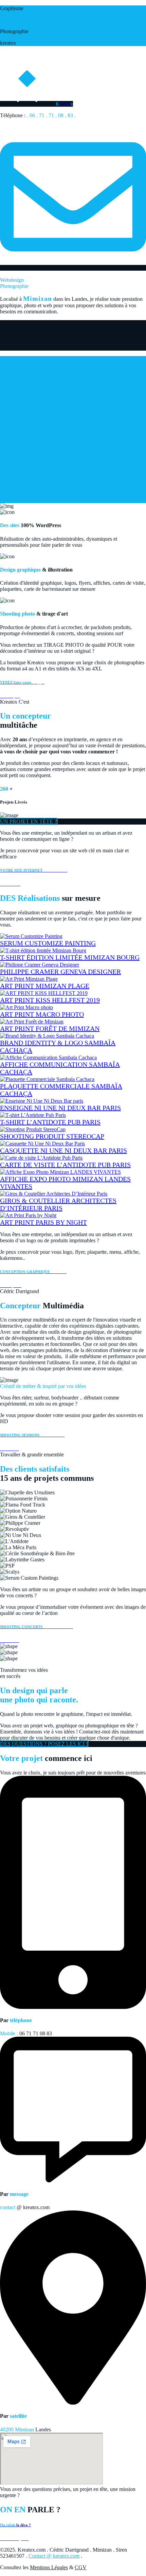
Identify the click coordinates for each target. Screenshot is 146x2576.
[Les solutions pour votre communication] (73, 500)
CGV (81, 2567)
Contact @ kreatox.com (54, 2556)
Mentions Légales (49, 2567)
